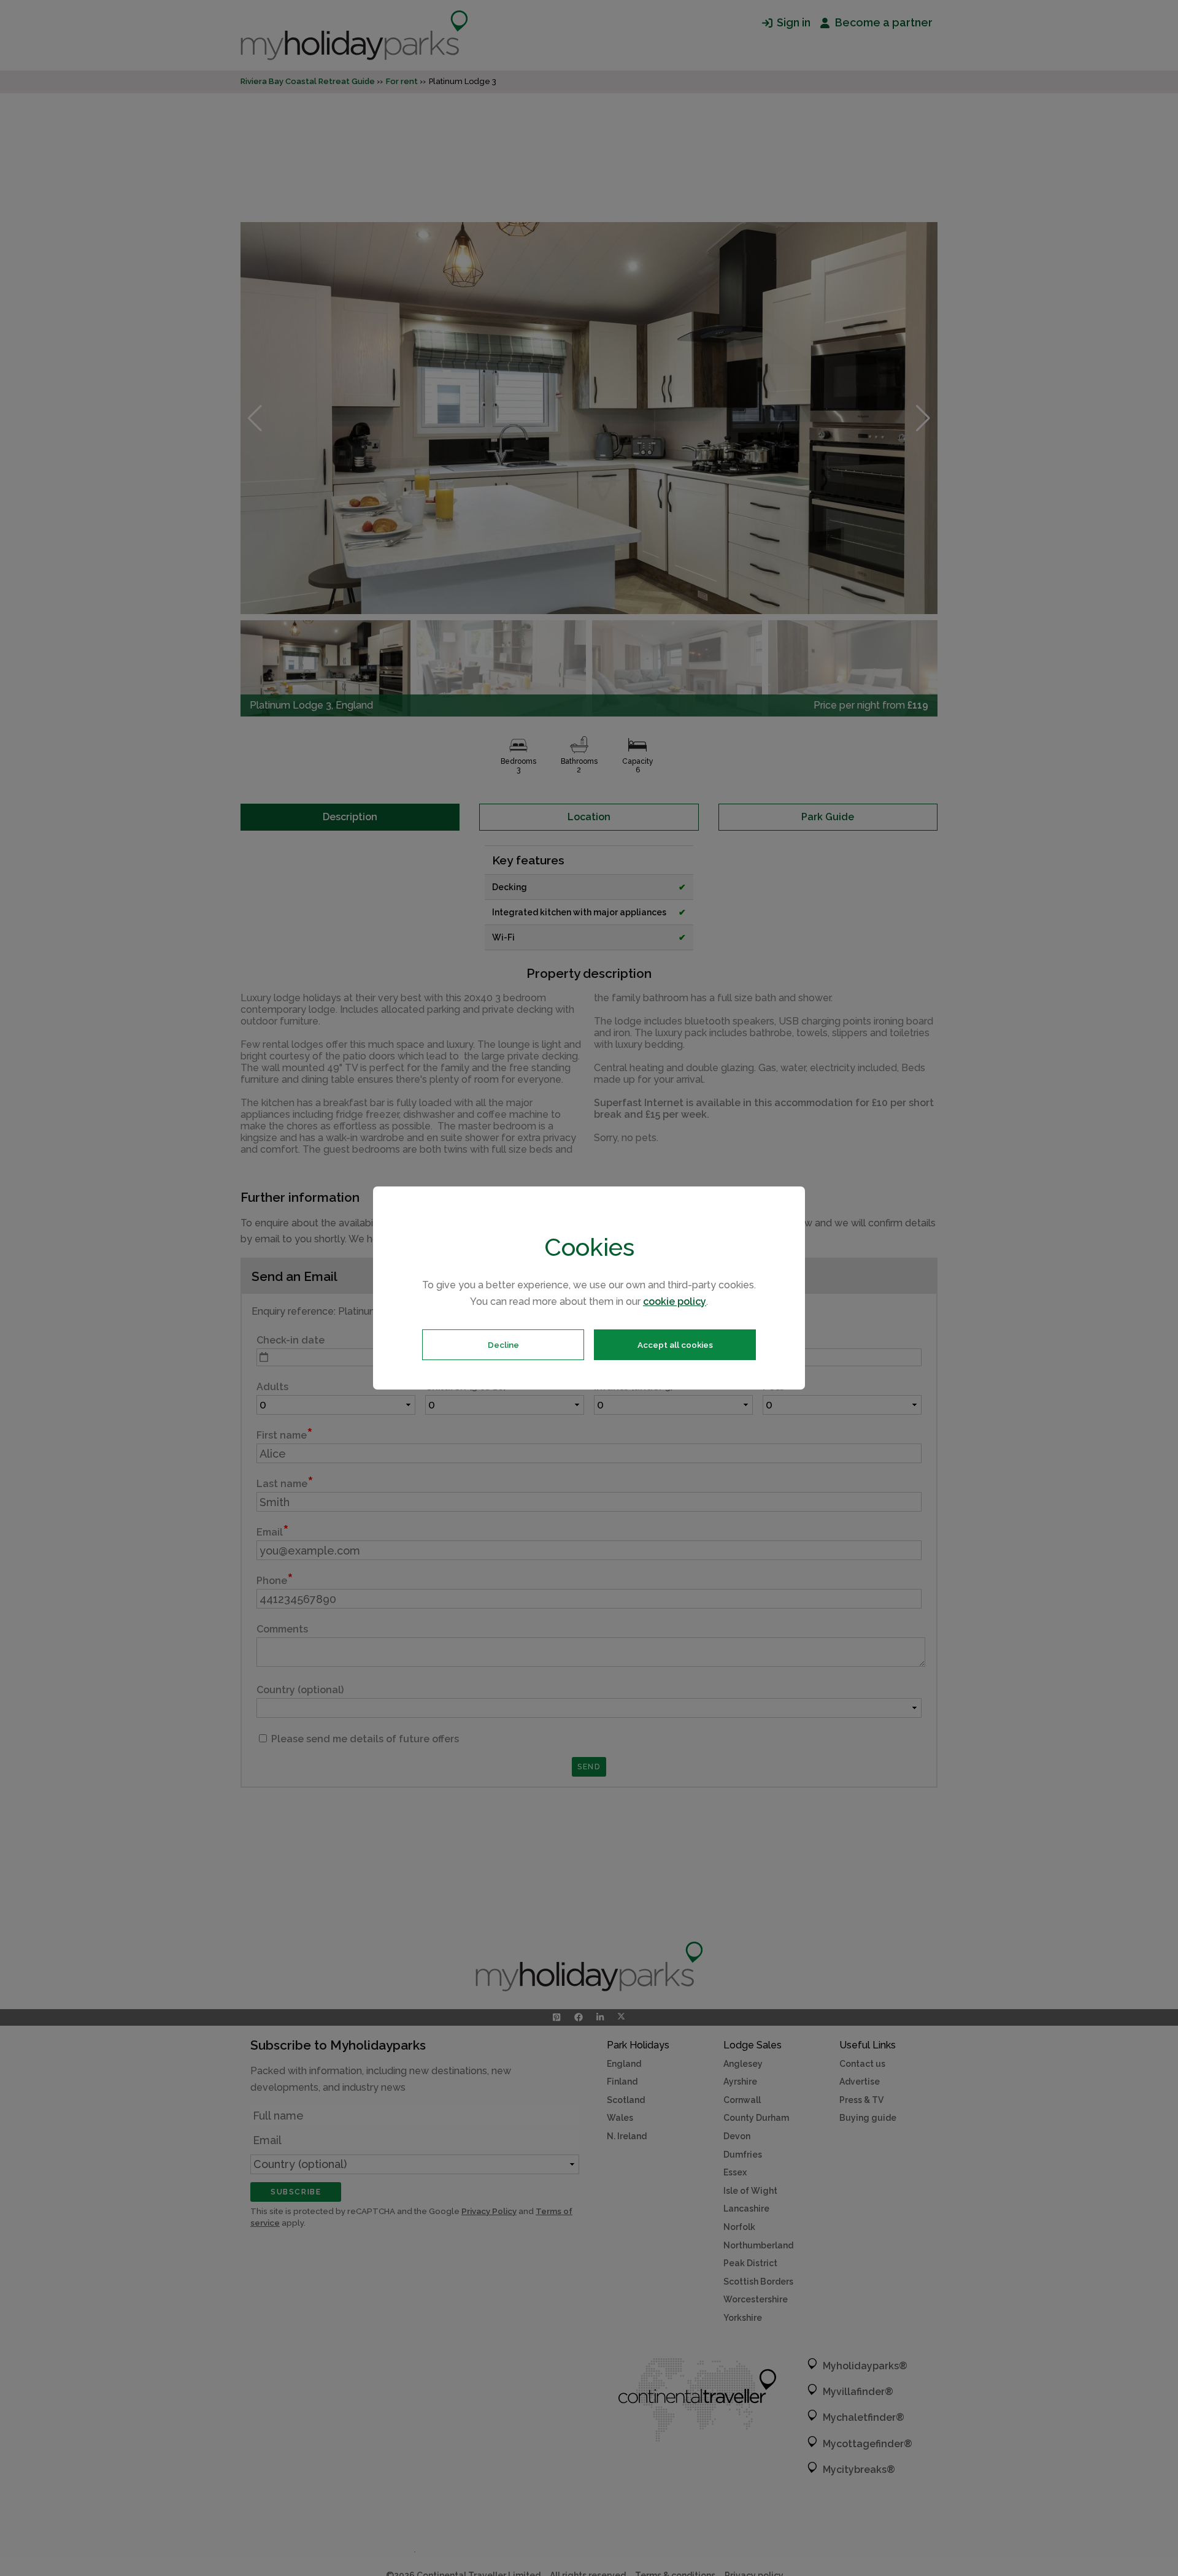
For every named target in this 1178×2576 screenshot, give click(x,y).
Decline (503, 1345)
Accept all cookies (675, 1345)
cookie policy (675, 1301)
